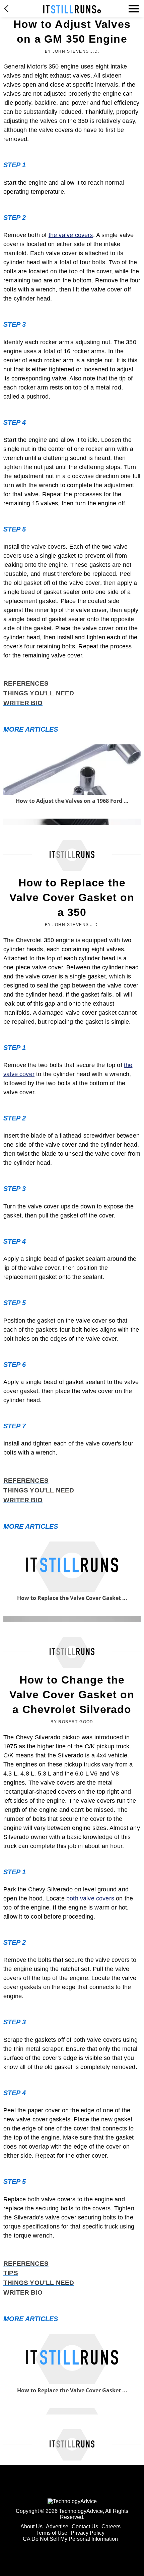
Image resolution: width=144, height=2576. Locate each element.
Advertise (57, 2526)
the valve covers (71, 235)
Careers (111, 2526)
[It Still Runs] (72, 9)
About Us (31, 2526)
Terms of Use (52, 2533)
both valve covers (90, 1898)
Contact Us (85, 2526)
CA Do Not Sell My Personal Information (70, 2539)
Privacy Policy (88, 2533)
